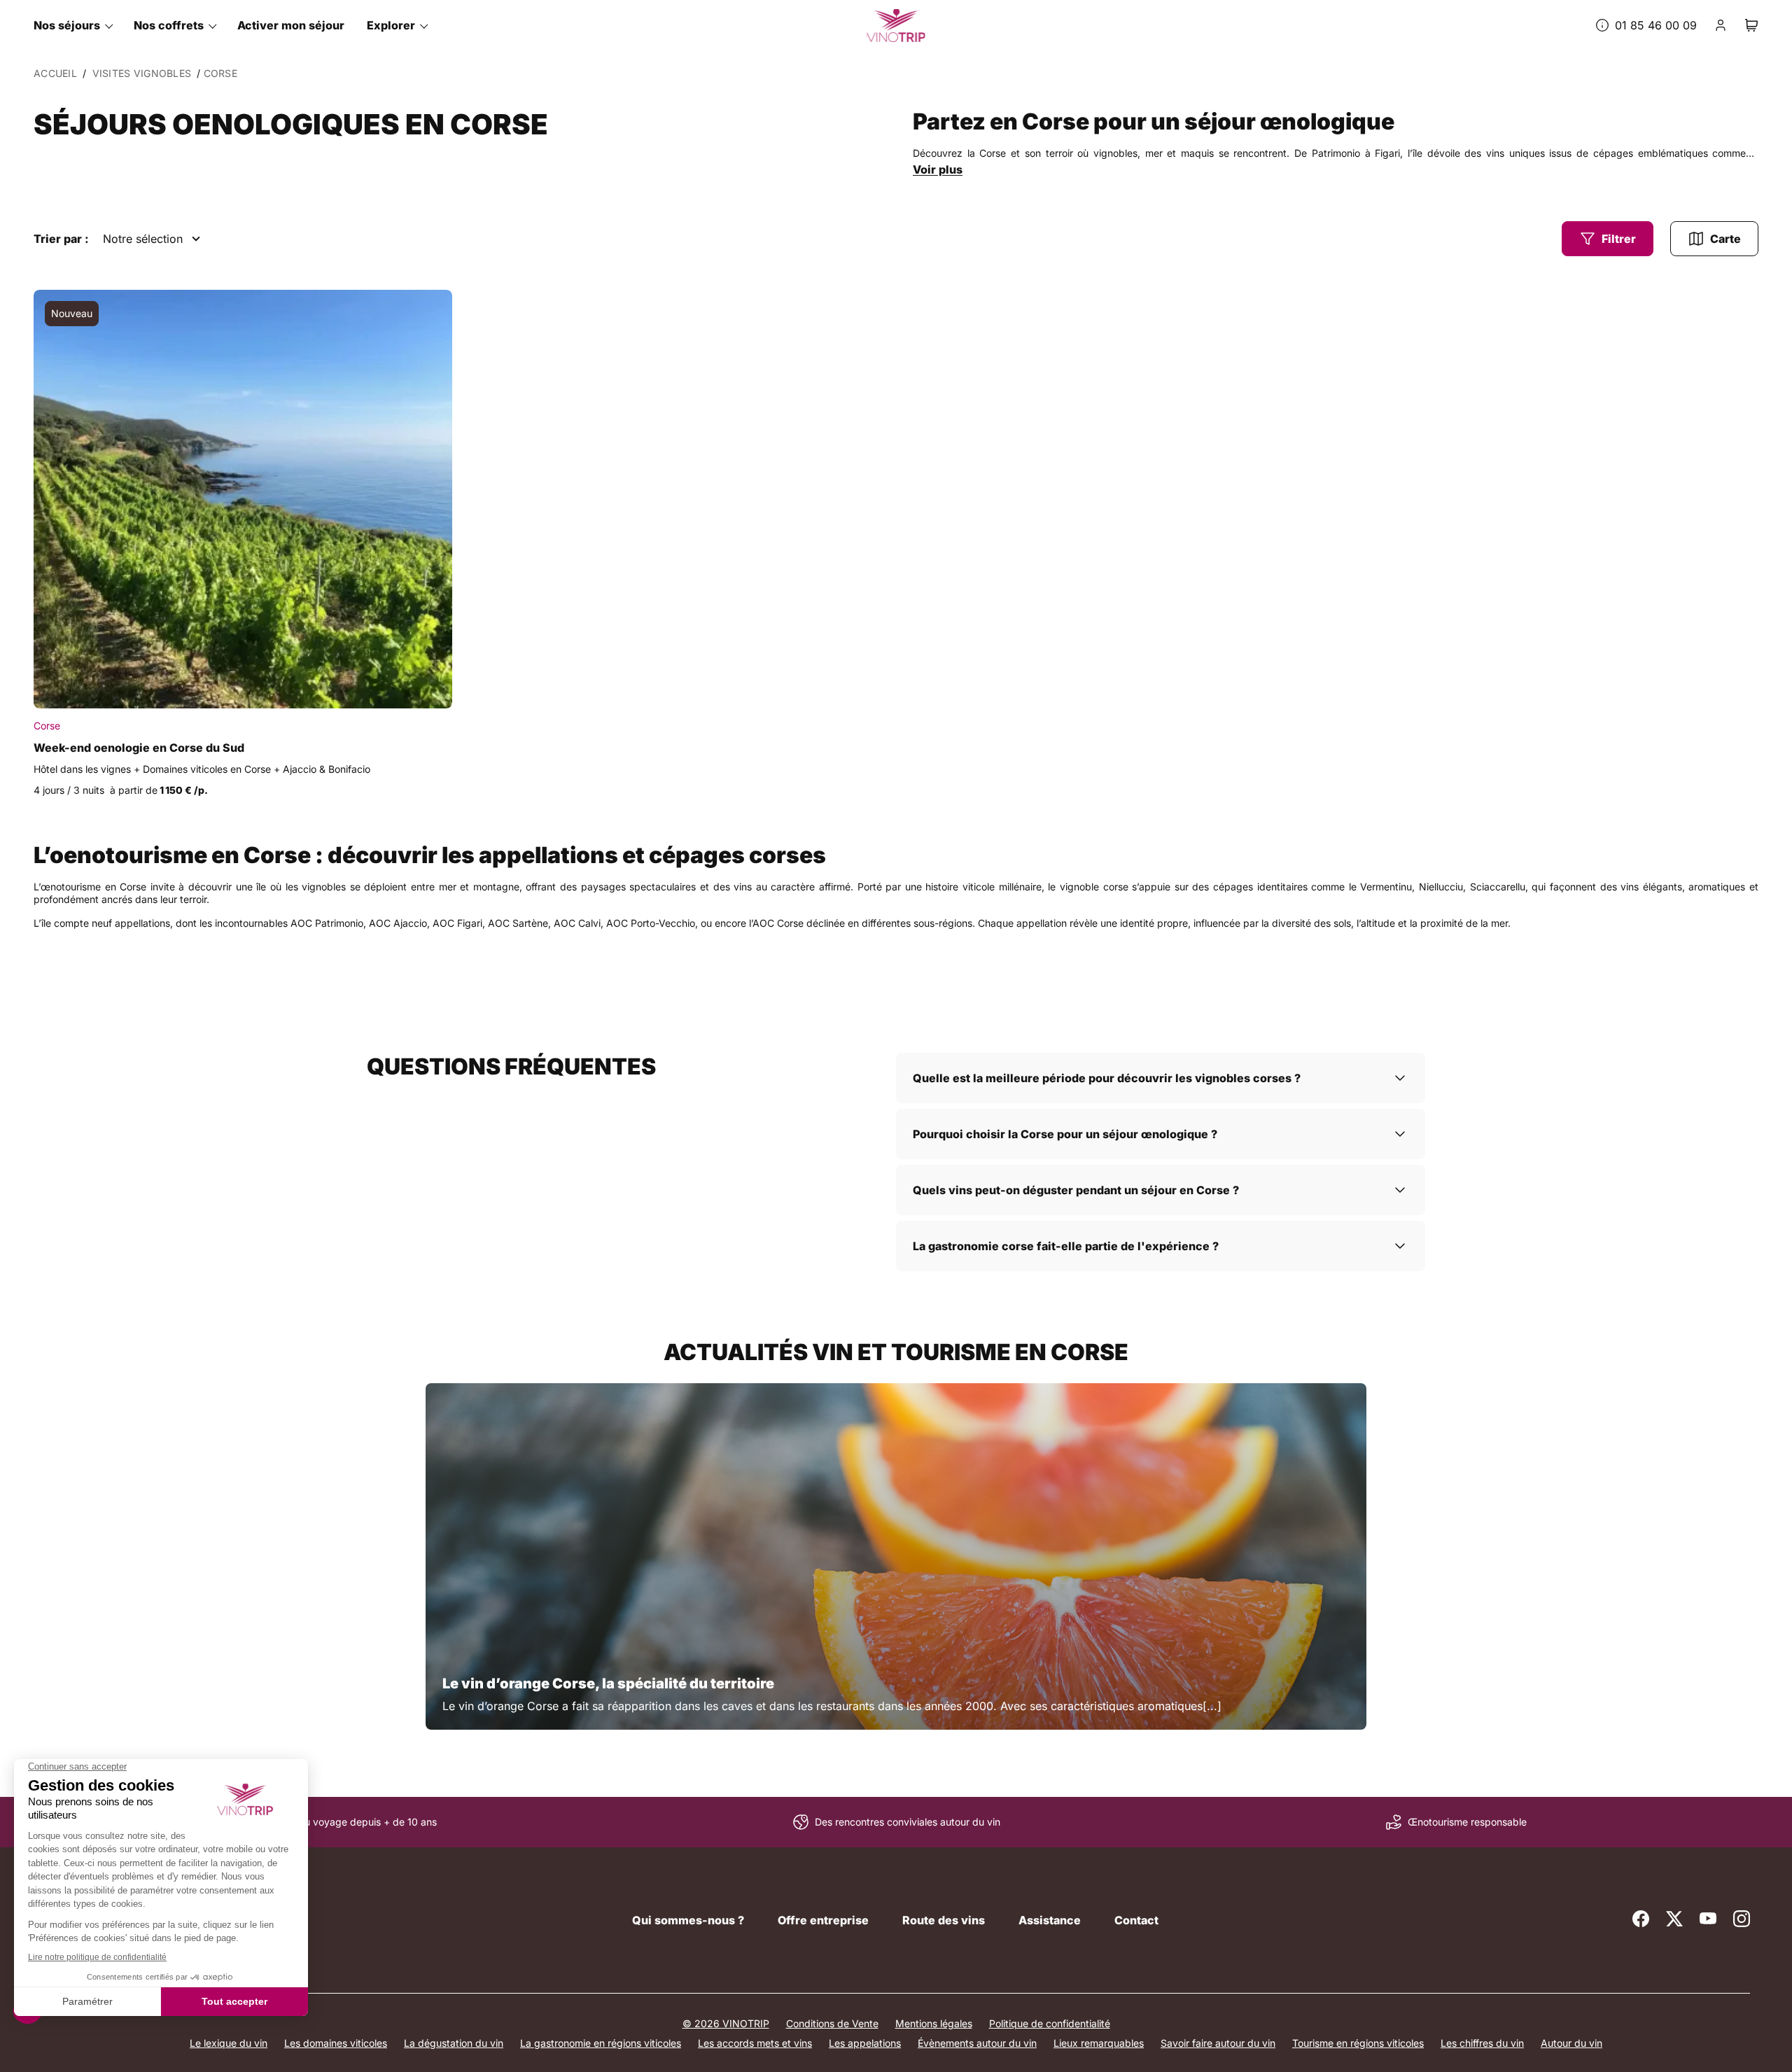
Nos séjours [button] (67, 25)
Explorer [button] (391, 25)
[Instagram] (1742, 1919)
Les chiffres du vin (1482, 2043)
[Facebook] (1641, 1919)
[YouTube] (1708, 1919)
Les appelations (865, 2043)
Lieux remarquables (1099, 2043)
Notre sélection (143, 239)
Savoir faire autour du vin (1218, 2043)
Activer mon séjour (291, 25)
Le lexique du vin (229, 2043)
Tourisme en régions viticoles (1358, 2043)
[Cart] (1751, 25)
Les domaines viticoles (336, 2043)
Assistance (1050, 1920)
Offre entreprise (823, 1920)
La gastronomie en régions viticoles (601, 2043)
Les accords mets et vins (755, 2043)
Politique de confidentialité (1050, 2023)
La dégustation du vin (454, 2043)
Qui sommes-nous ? (688, 1920)
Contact (1136, 1920)
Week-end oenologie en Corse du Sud (139, 748)
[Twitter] (1674, 1919)
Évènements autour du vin (977, 2043)
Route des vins (944, 1920)
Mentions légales (934, 2023)
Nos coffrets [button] (169, 25)
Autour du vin (1571, 2043)
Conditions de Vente (832, 2023)
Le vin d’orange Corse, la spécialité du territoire (608, 1683)
